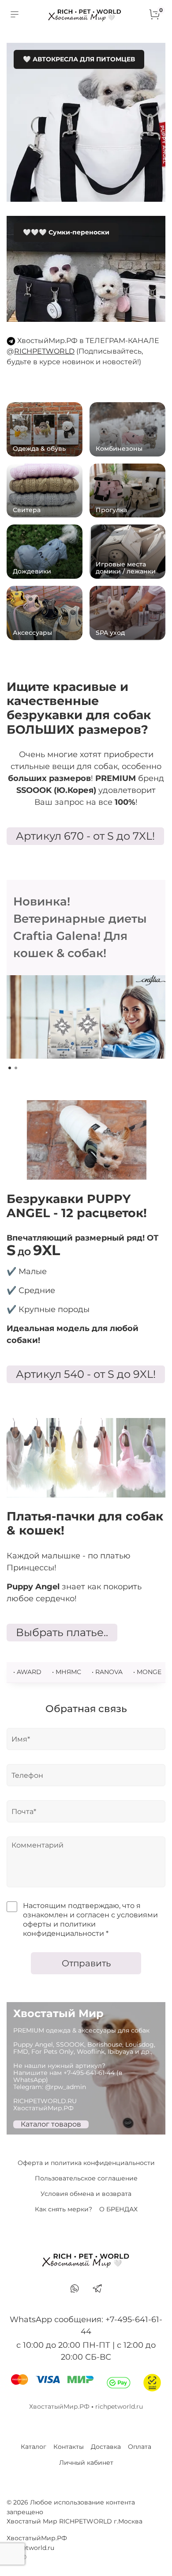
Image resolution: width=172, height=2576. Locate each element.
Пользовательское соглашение (86, 2178)
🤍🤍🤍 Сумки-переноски (66, 232)
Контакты (69, 2447)
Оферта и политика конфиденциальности (86, 2163)
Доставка (106, 2447)
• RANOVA (107, 1672)
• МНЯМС (67, 1672)
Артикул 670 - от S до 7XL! (85, 836)
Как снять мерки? (64, 2209)
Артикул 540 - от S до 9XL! (86, 1374)
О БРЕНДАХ (118, 2209)
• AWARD (27, 1672)
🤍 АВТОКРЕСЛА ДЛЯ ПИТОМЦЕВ (79, 59)
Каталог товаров (51, 2124)
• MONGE (147, 1672)
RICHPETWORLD (44, 351)
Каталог (34, 2447)
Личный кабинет (86, 2463)
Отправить (86, 1963)
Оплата (140, 2447)
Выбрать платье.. (62, 1632)
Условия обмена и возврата (86, 2194)
